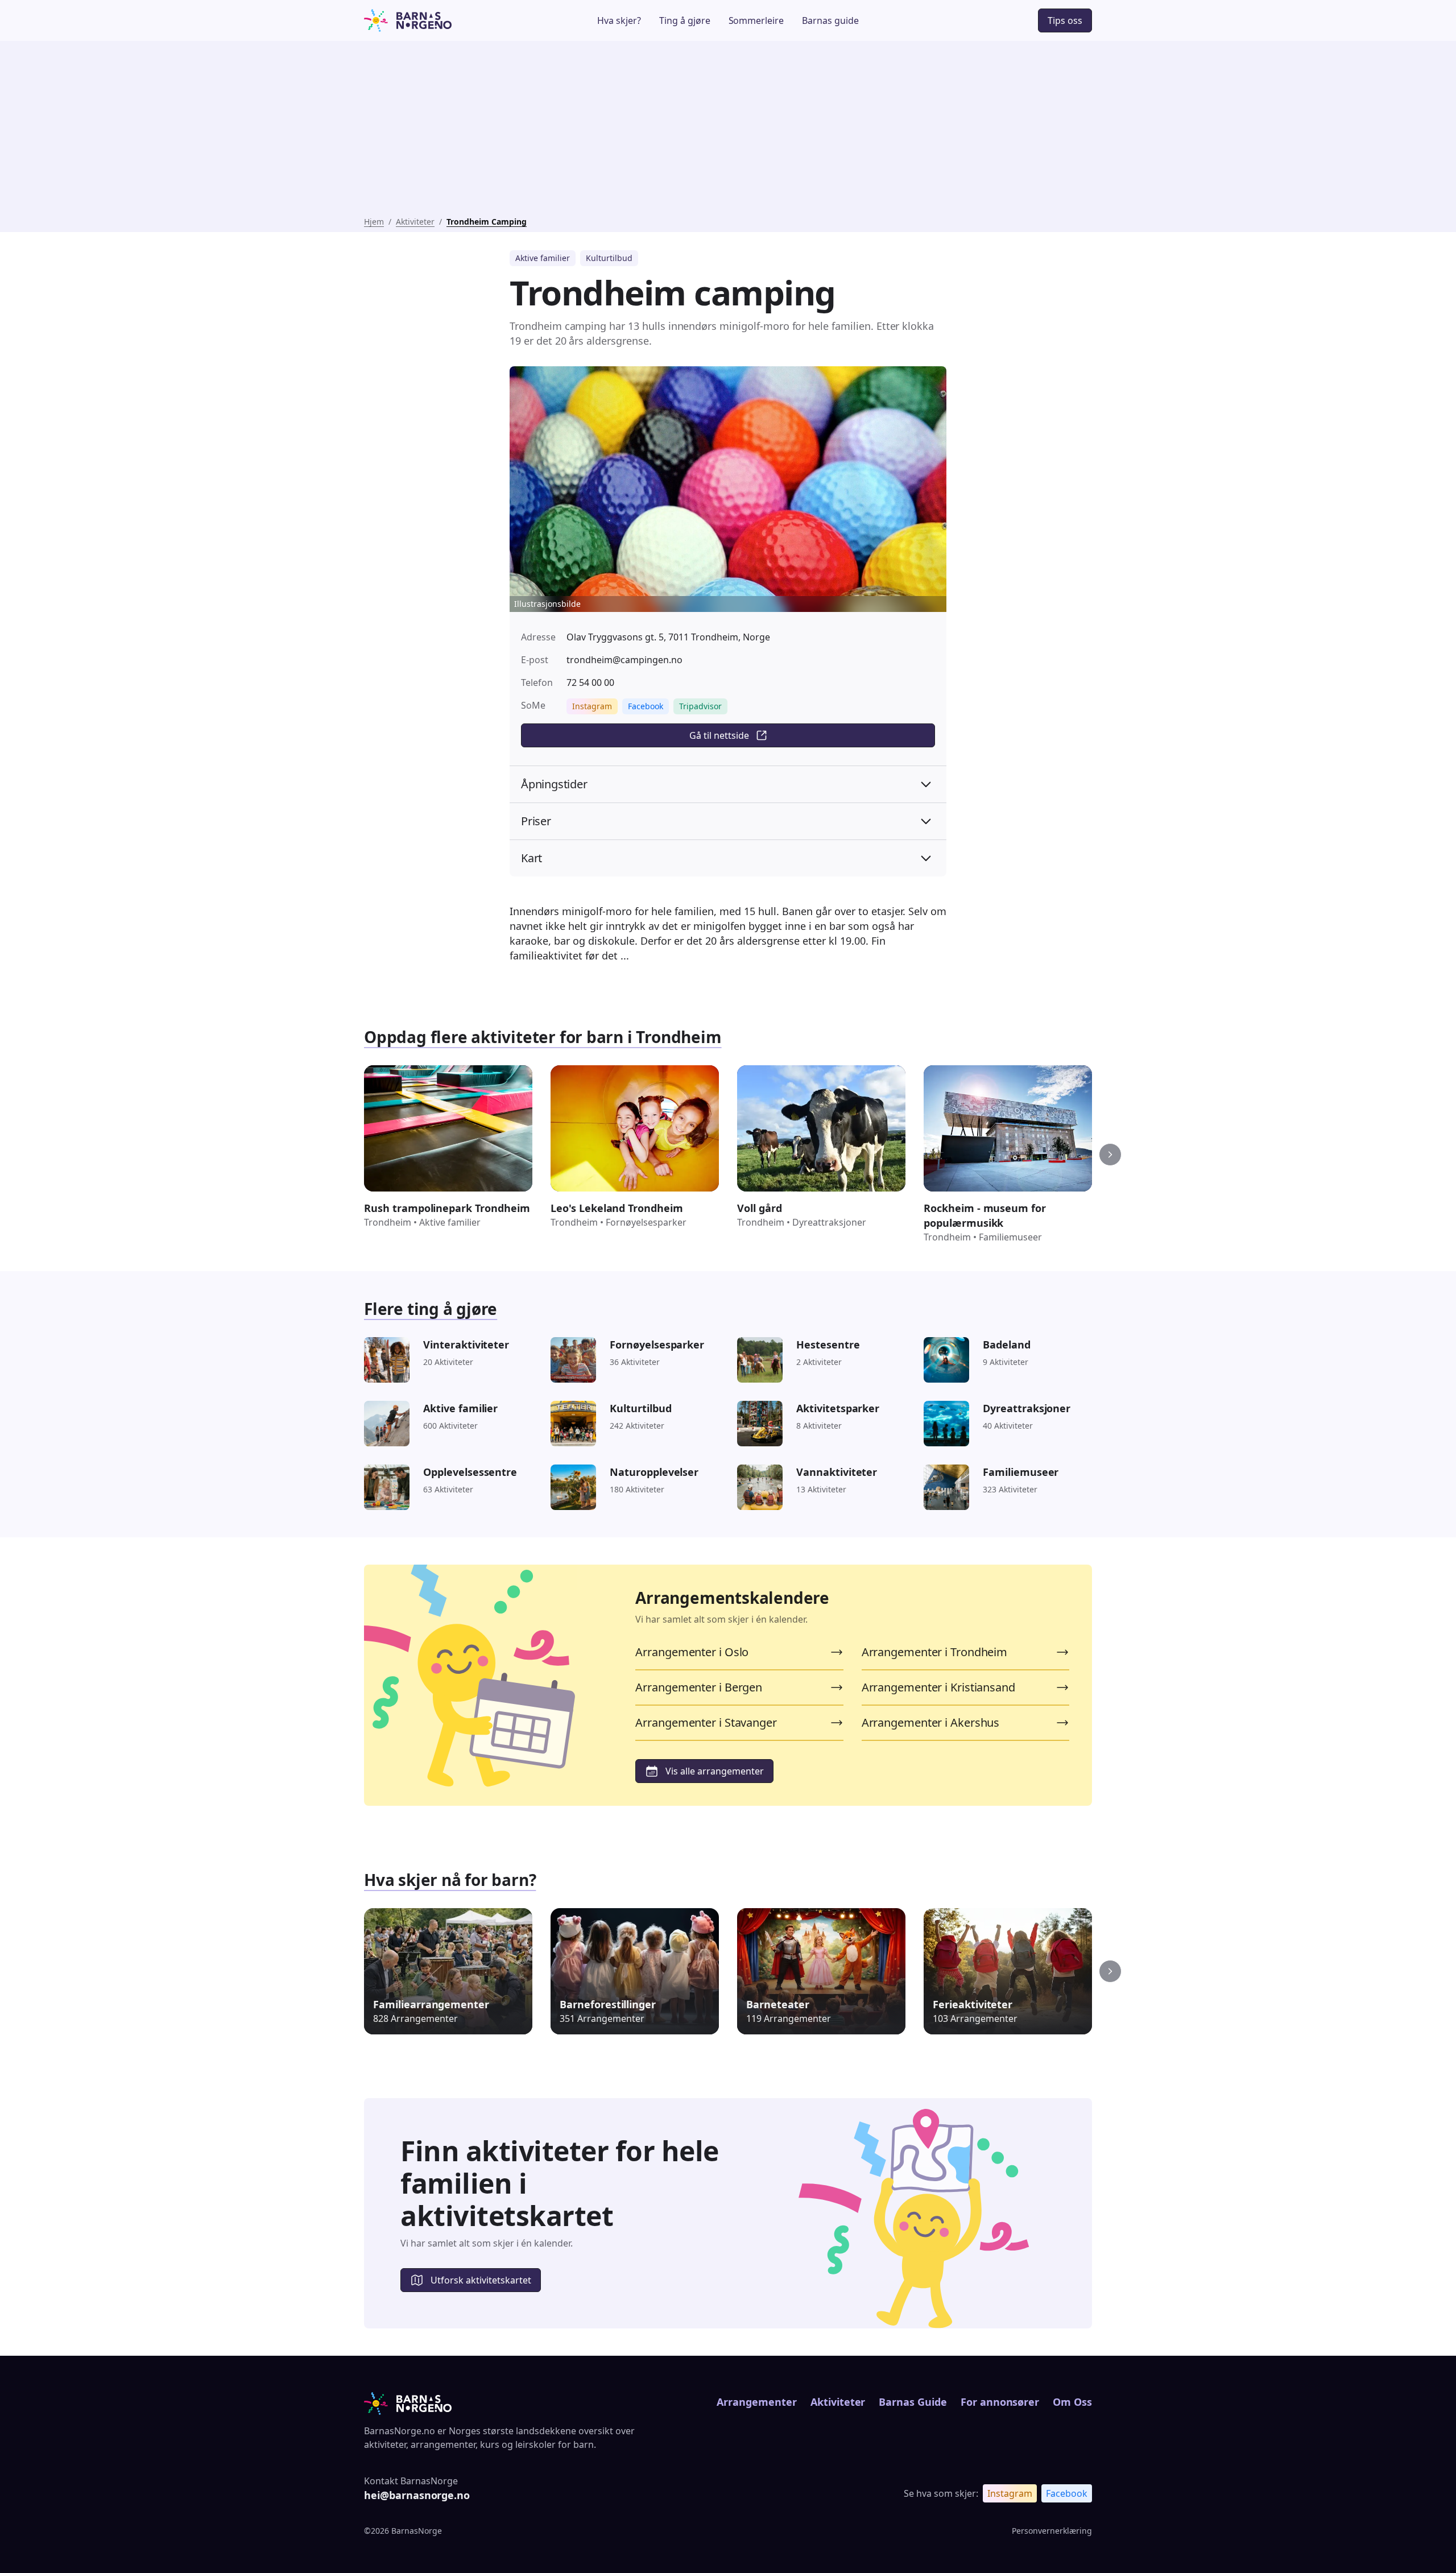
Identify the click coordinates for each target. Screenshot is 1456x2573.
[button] (1110, 1155)
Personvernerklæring (1052, 2531)
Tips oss (1065, 20)
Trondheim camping (487, 222)
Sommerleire (756, 20)
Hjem (374, 222)
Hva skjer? (619, 20)
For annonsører (1000, 2402)
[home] (440, 20)
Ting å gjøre (685, 20)
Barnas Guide (913, 2402)
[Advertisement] (728, 131)
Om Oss (1072, 2402)
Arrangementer (756, 2402)
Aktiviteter (415, 222)
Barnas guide (830, 20)
